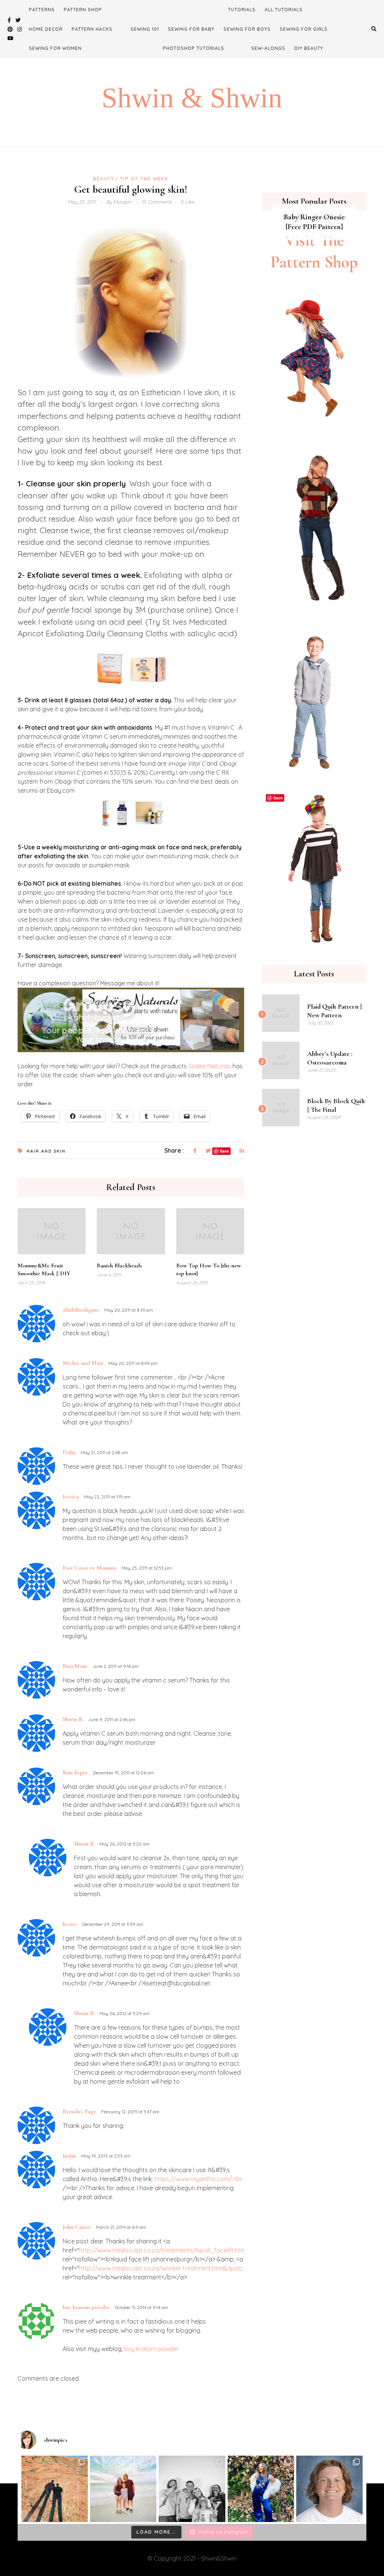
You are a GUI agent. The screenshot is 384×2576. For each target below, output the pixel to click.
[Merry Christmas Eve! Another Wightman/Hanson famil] (192, 2489)
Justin (69, 2156)
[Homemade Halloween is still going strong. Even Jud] (261, 2489)
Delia (69, 1452)
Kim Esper (75, 1772)
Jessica (71, 1496)
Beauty (104, 179)
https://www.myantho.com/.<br (198, 2179)
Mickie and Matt (83, 1363)
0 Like (187, 202)
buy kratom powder (86, 2307)
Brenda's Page (79, 2111)
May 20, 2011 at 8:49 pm (133, 1363)
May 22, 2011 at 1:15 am (107, 1497)
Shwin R (73, 1719)
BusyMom (75, 1666)
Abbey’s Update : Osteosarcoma (330, 1058)
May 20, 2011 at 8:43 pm (129, 1310)
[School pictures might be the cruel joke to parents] (329, 2489)
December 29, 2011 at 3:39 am (113, 1924)
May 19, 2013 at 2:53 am (106, 2156)
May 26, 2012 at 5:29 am (124, 2013)
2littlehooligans (81, 1310)
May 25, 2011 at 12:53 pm (147, 1568)
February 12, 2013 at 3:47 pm (130, 2112)
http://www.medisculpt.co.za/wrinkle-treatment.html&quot (160, 2268)
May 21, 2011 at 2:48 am (104, 1452)
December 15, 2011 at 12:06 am (124, 1773)
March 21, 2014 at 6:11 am (121, 2227)
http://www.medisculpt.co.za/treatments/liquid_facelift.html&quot (172, 2250)
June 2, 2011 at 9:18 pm (115, 1666)
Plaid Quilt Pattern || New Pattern (335, 1011)
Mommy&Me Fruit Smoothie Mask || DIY (44, 1269)
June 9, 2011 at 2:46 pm (112, 1719)
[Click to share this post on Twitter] (208, 1151)
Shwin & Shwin (192, 98)
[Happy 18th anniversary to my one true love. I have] (55, 2489)
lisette (70, 1924)
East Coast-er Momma (89, 1568)
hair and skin (46, 1151)
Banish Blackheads (119, 1266)
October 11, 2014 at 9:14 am (142, 2307)
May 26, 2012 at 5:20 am (124, 1844)
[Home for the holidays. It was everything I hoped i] (123, 2489)
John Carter (77, 2227)
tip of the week (144, 179)
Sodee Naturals (210, 1066)
